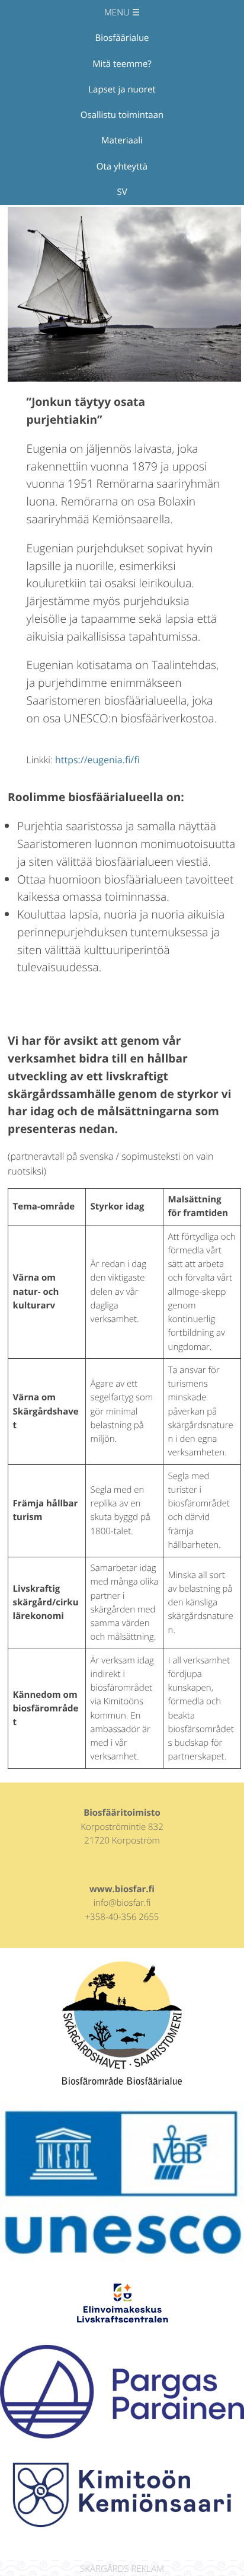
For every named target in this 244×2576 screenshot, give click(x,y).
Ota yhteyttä (122, 167)
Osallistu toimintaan (122, 115)
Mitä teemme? (122, 64)
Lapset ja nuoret (122, 89)
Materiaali (122, 140)
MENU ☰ (122, 12)
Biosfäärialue (122, 38)
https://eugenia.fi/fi (97, 760)
